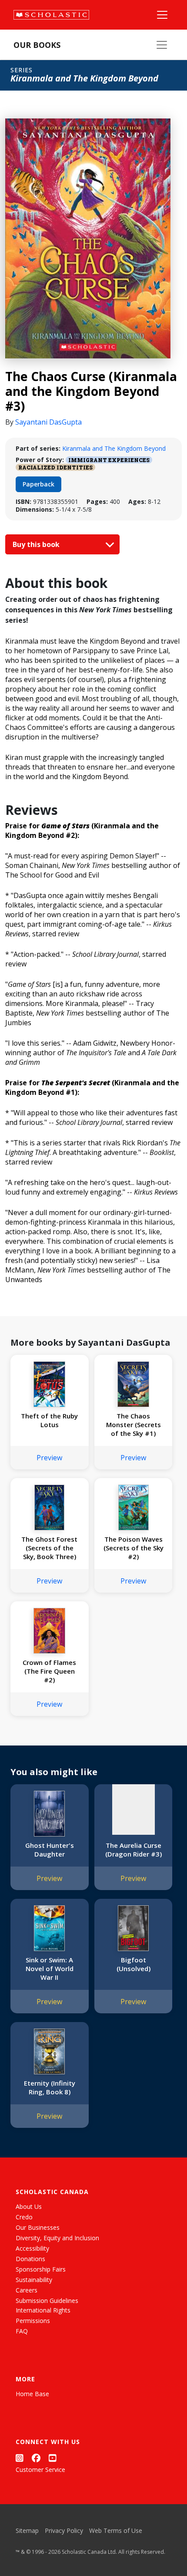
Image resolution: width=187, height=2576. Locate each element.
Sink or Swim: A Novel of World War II (50, 1968)
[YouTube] (53, 2458)
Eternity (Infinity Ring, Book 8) (50, 2087)
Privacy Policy (64, 2530)
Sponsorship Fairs (41, 2269)
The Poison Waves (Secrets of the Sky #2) (134, 1548)
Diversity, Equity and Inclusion (57, 2238)
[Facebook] (36, 2458)
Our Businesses (38, 2227)
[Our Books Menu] (162, 45)
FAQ (22, 2331)
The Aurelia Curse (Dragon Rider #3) (134, 1850)
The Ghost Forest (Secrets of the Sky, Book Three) (49, 1548)
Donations (30, 2259)
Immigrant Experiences (109, 460)
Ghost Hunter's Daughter (50, 1850)
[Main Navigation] (162, 15)
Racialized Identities (55, 467)
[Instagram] (20, 2458)
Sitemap (27, 2530)
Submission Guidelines (47, 2301)
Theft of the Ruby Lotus (49, 1420)
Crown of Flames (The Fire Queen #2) (49, 1671)
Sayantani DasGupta (48, 422)
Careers (27, 2290)
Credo (24, 2217)
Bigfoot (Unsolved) (134, 1964)
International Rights (43, 2310)
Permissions (33, 2321)
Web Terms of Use (116, 2530)
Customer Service (40, 2470)
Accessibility (32, 2248)
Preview (49, 1458)
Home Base (32, 2394)
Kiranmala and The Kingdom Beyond (114, 448)
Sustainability (34, 2280)
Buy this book (37, 544)
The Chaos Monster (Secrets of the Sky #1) (134, 1425)
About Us (29, 2206)
